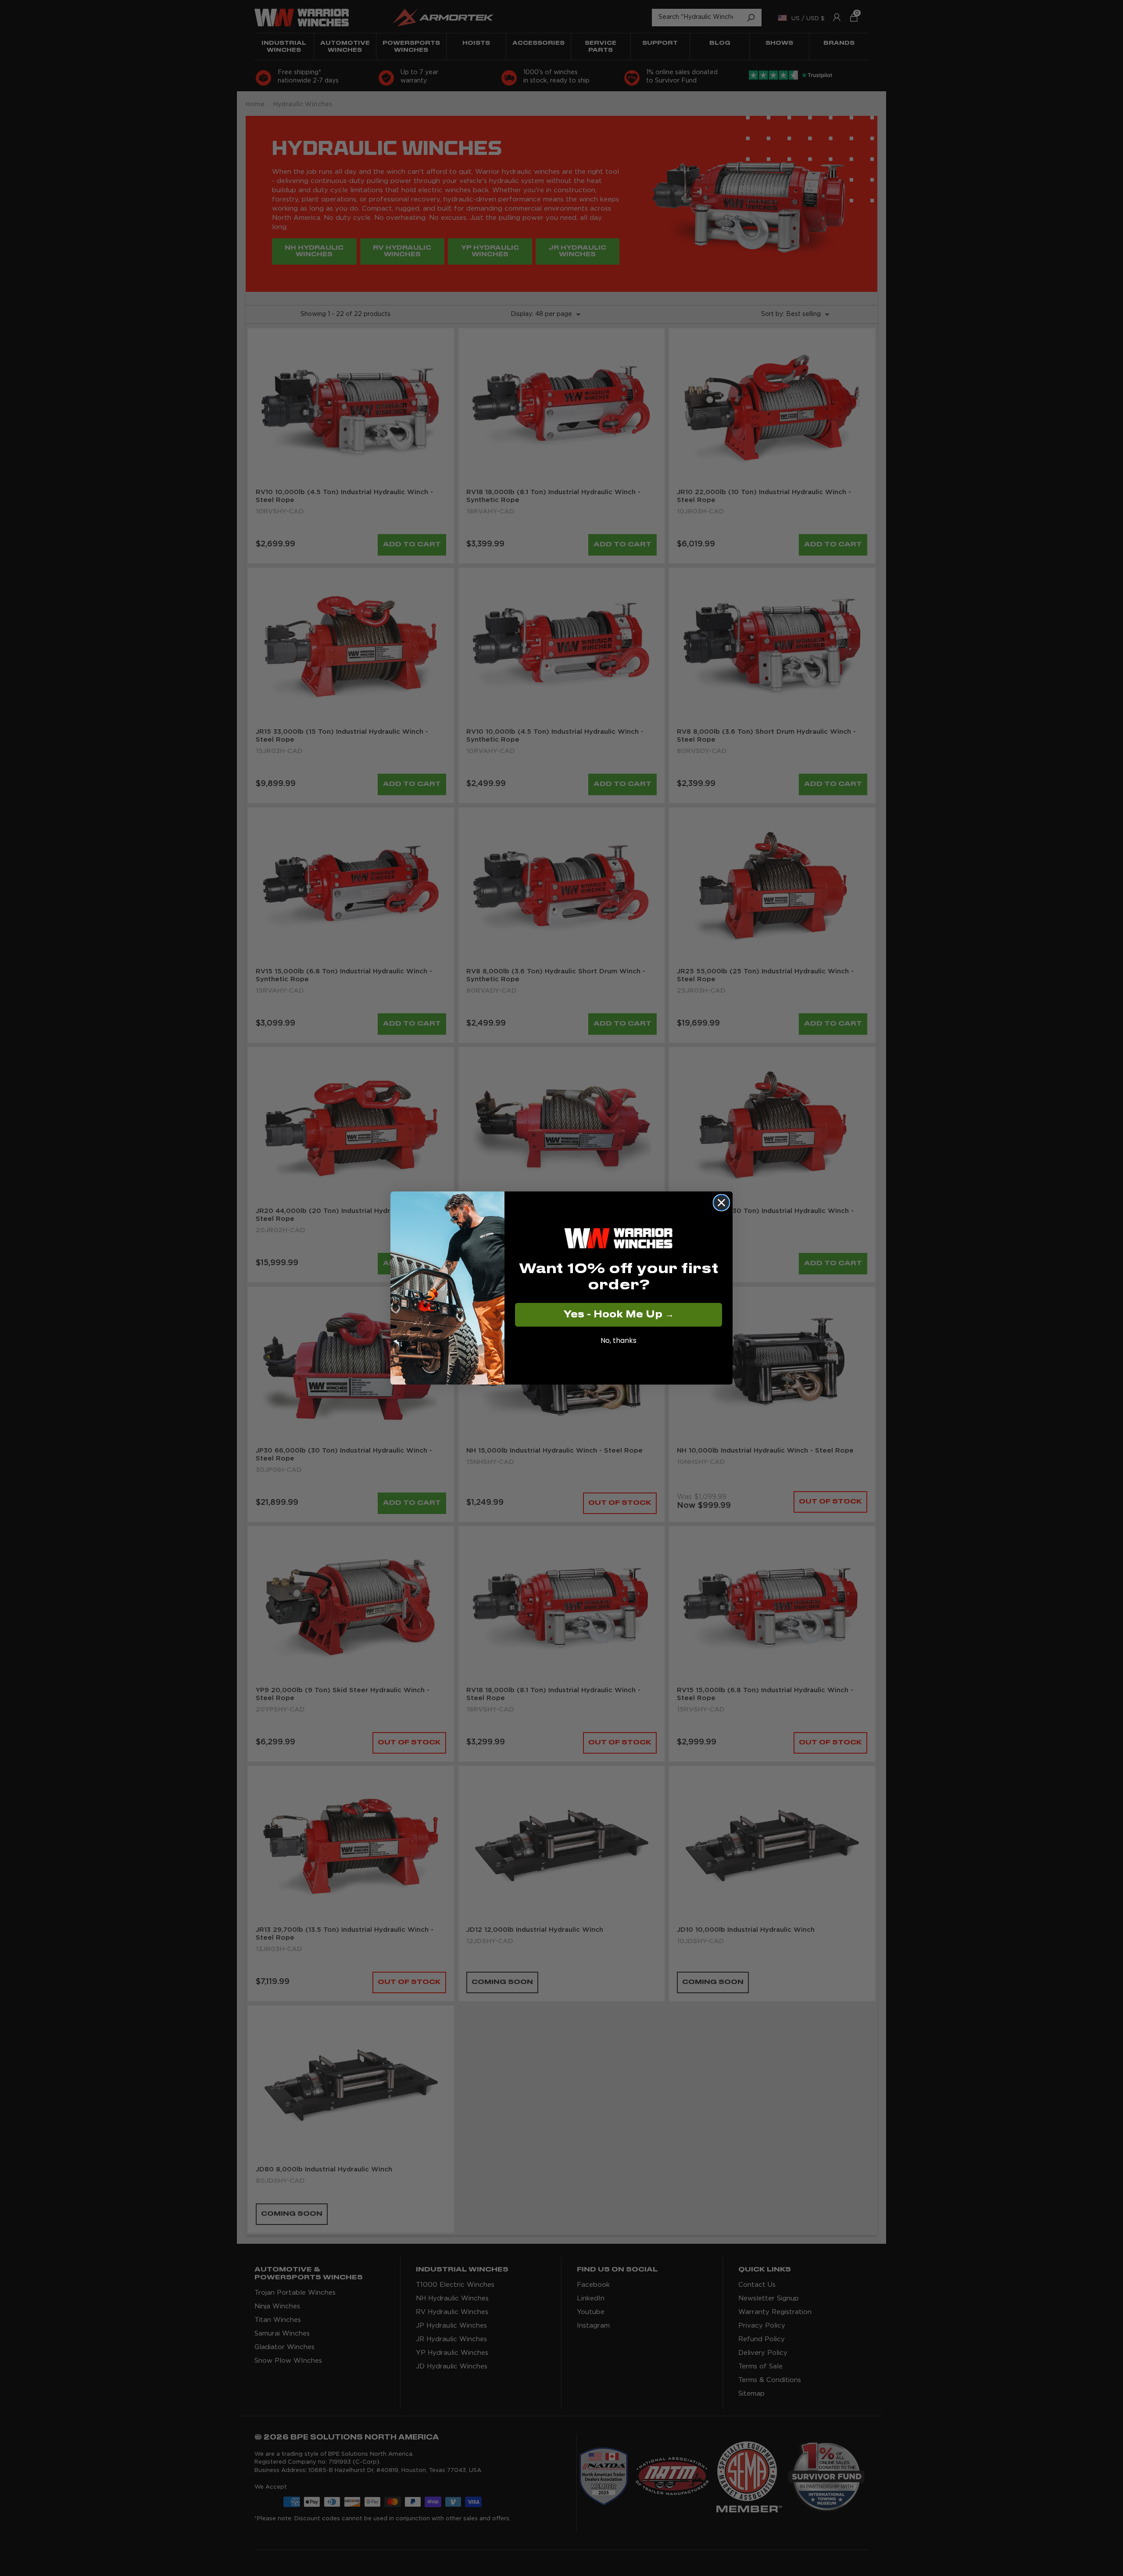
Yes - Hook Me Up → (619, 1315)
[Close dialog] (721, 1203)
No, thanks (619, 1340)
